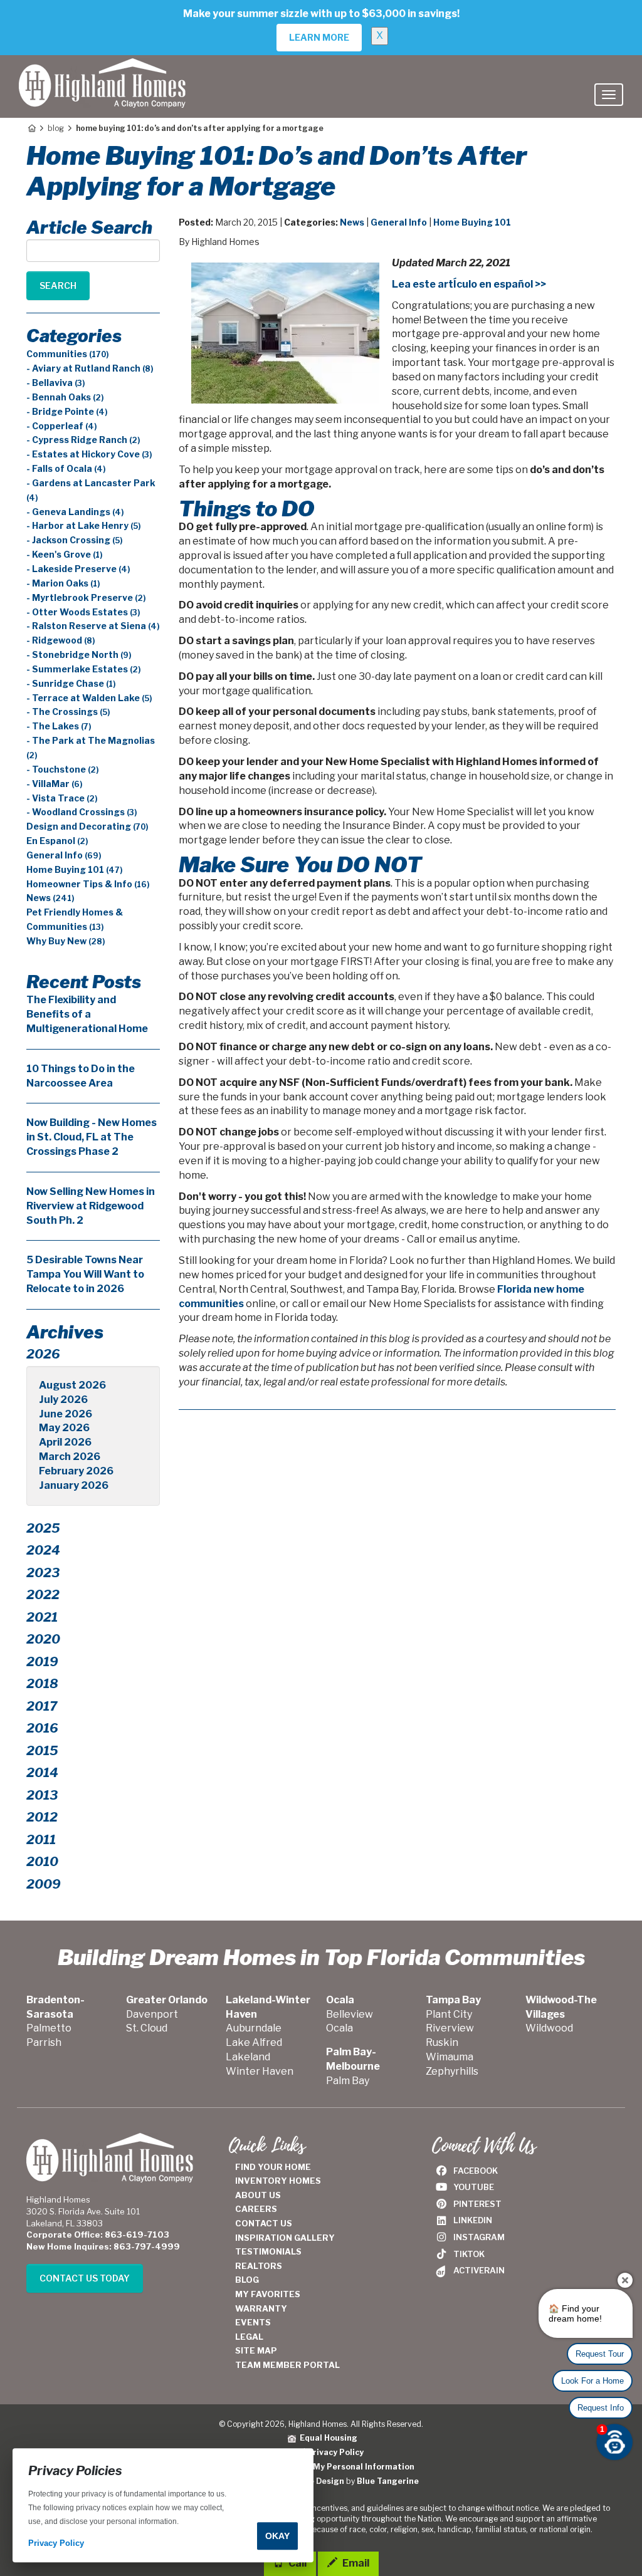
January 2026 (74, 1485)
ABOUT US (258, 2195)
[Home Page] (31, 128)
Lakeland (248, 2057)
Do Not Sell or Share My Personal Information (321, 2467)
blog (56, 128)
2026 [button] (43, 1354)
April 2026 (65, 1442)
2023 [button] (43, 1573)
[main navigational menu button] (609, 95)
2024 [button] (43, 1550)
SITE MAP (256, 2350)
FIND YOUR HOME (273, 2167)
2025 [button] (43, 1528)
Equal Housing (327, 2438)
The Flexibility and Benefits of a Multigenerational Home (87, 1014)
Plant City (449, 2014)
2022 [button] (43, 1595)
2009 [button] (44, 1884)
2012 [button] (42, 1817)
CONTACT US (264, 2223)
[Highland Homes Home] (102, 71)
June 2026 (66, 1414)
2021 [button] (42, 1617)
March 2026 (70, 1457)
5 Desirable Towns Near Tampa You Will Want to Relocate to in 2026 (85, 1274)
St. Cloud (147, 2028)
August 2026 (72, 1385)
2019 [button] (42, 1662)
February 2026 (76, 1471)
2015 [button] (42, 1751)
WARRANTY (261, 2308)
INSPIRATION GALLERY (285, 2238)
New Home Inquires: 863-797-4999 (103, 2246)
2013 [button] (42, 1795)
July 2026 (63, 1400)
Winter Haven (260, 2071)
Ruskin (442, 2042)
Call (297, 2563)
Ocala (339, 2028)
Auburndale (254, 2028)
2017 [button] (42, 1706)
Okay (277, 2536)
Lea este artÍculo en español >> (469, 284)
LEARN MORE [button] (319, 37)
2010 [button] (42, 1862)
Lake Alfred (254, 2042)
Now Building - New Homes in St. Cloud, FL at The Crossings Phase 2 (92, 1137)
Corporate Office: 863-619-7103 (98, 2234)
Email (355, 2563)
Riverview (450, 2028)
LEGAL (249, 2337)
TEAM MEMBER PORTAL (287, 2365)
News (352, 222)
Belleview (350, 2014)
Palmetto (49, 2028)
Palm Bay (348, 2081)
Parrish (44, 2042)
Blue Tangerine (388, 2481)
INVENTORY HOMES (278, 2181)
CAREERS (256, 2209)
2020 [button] (43, 1639)
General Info (399, 222)
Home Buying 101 (472, 222)
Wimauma (450, 2057)
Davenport (152, 2014)
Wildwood (549, 2028)
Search (58, 285)
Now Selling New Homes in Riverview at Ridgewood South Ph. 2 (91, 1206)
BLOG (247, 2280)
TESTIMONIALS (268, 2251)
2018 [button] (42, 1684)
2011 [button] (41, 1840)
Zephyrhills (452, 2071)
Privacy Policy (335, 2452)
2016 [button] (42, 1728)
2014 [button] (42, 1773)
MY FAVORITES (268, 2294)
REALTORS (259, 2266)
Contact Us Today (85, 2278)
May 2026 (64, 1428)
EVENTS (253, 2322)
